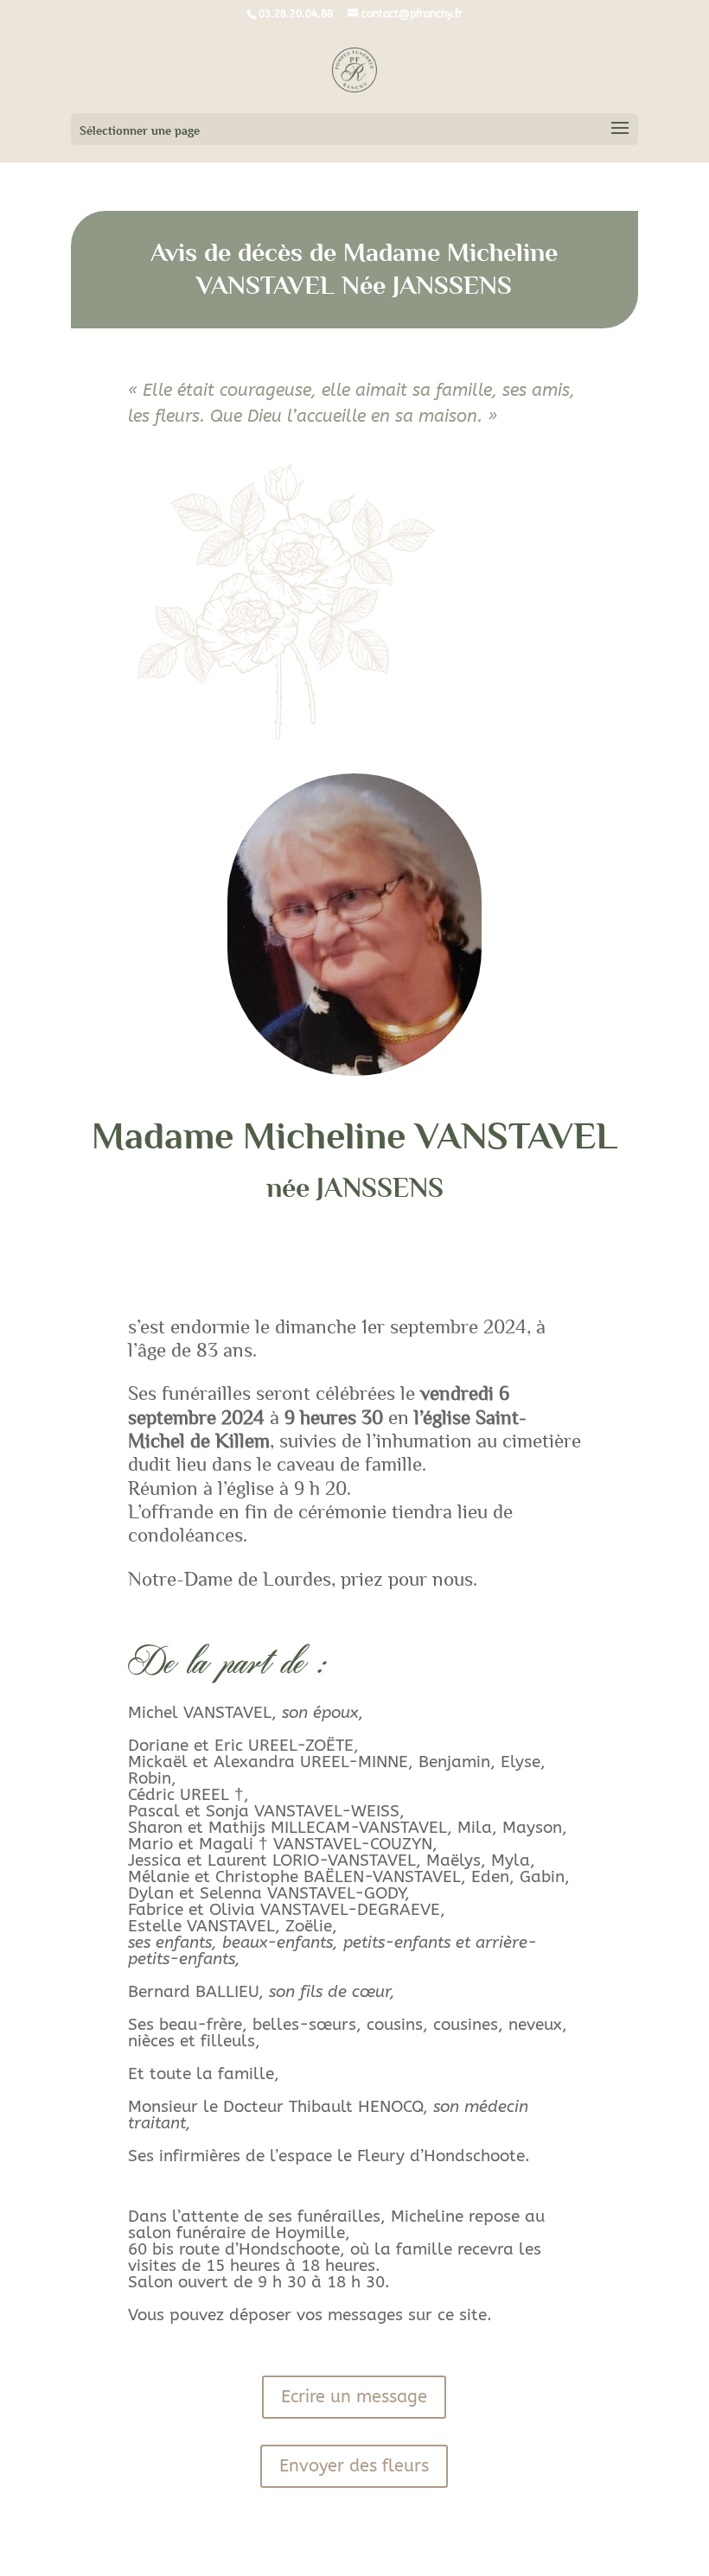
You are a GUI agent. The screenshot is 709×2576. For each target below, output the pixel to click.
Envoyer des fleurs (354, 2466)
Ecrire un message (354, 2397)
